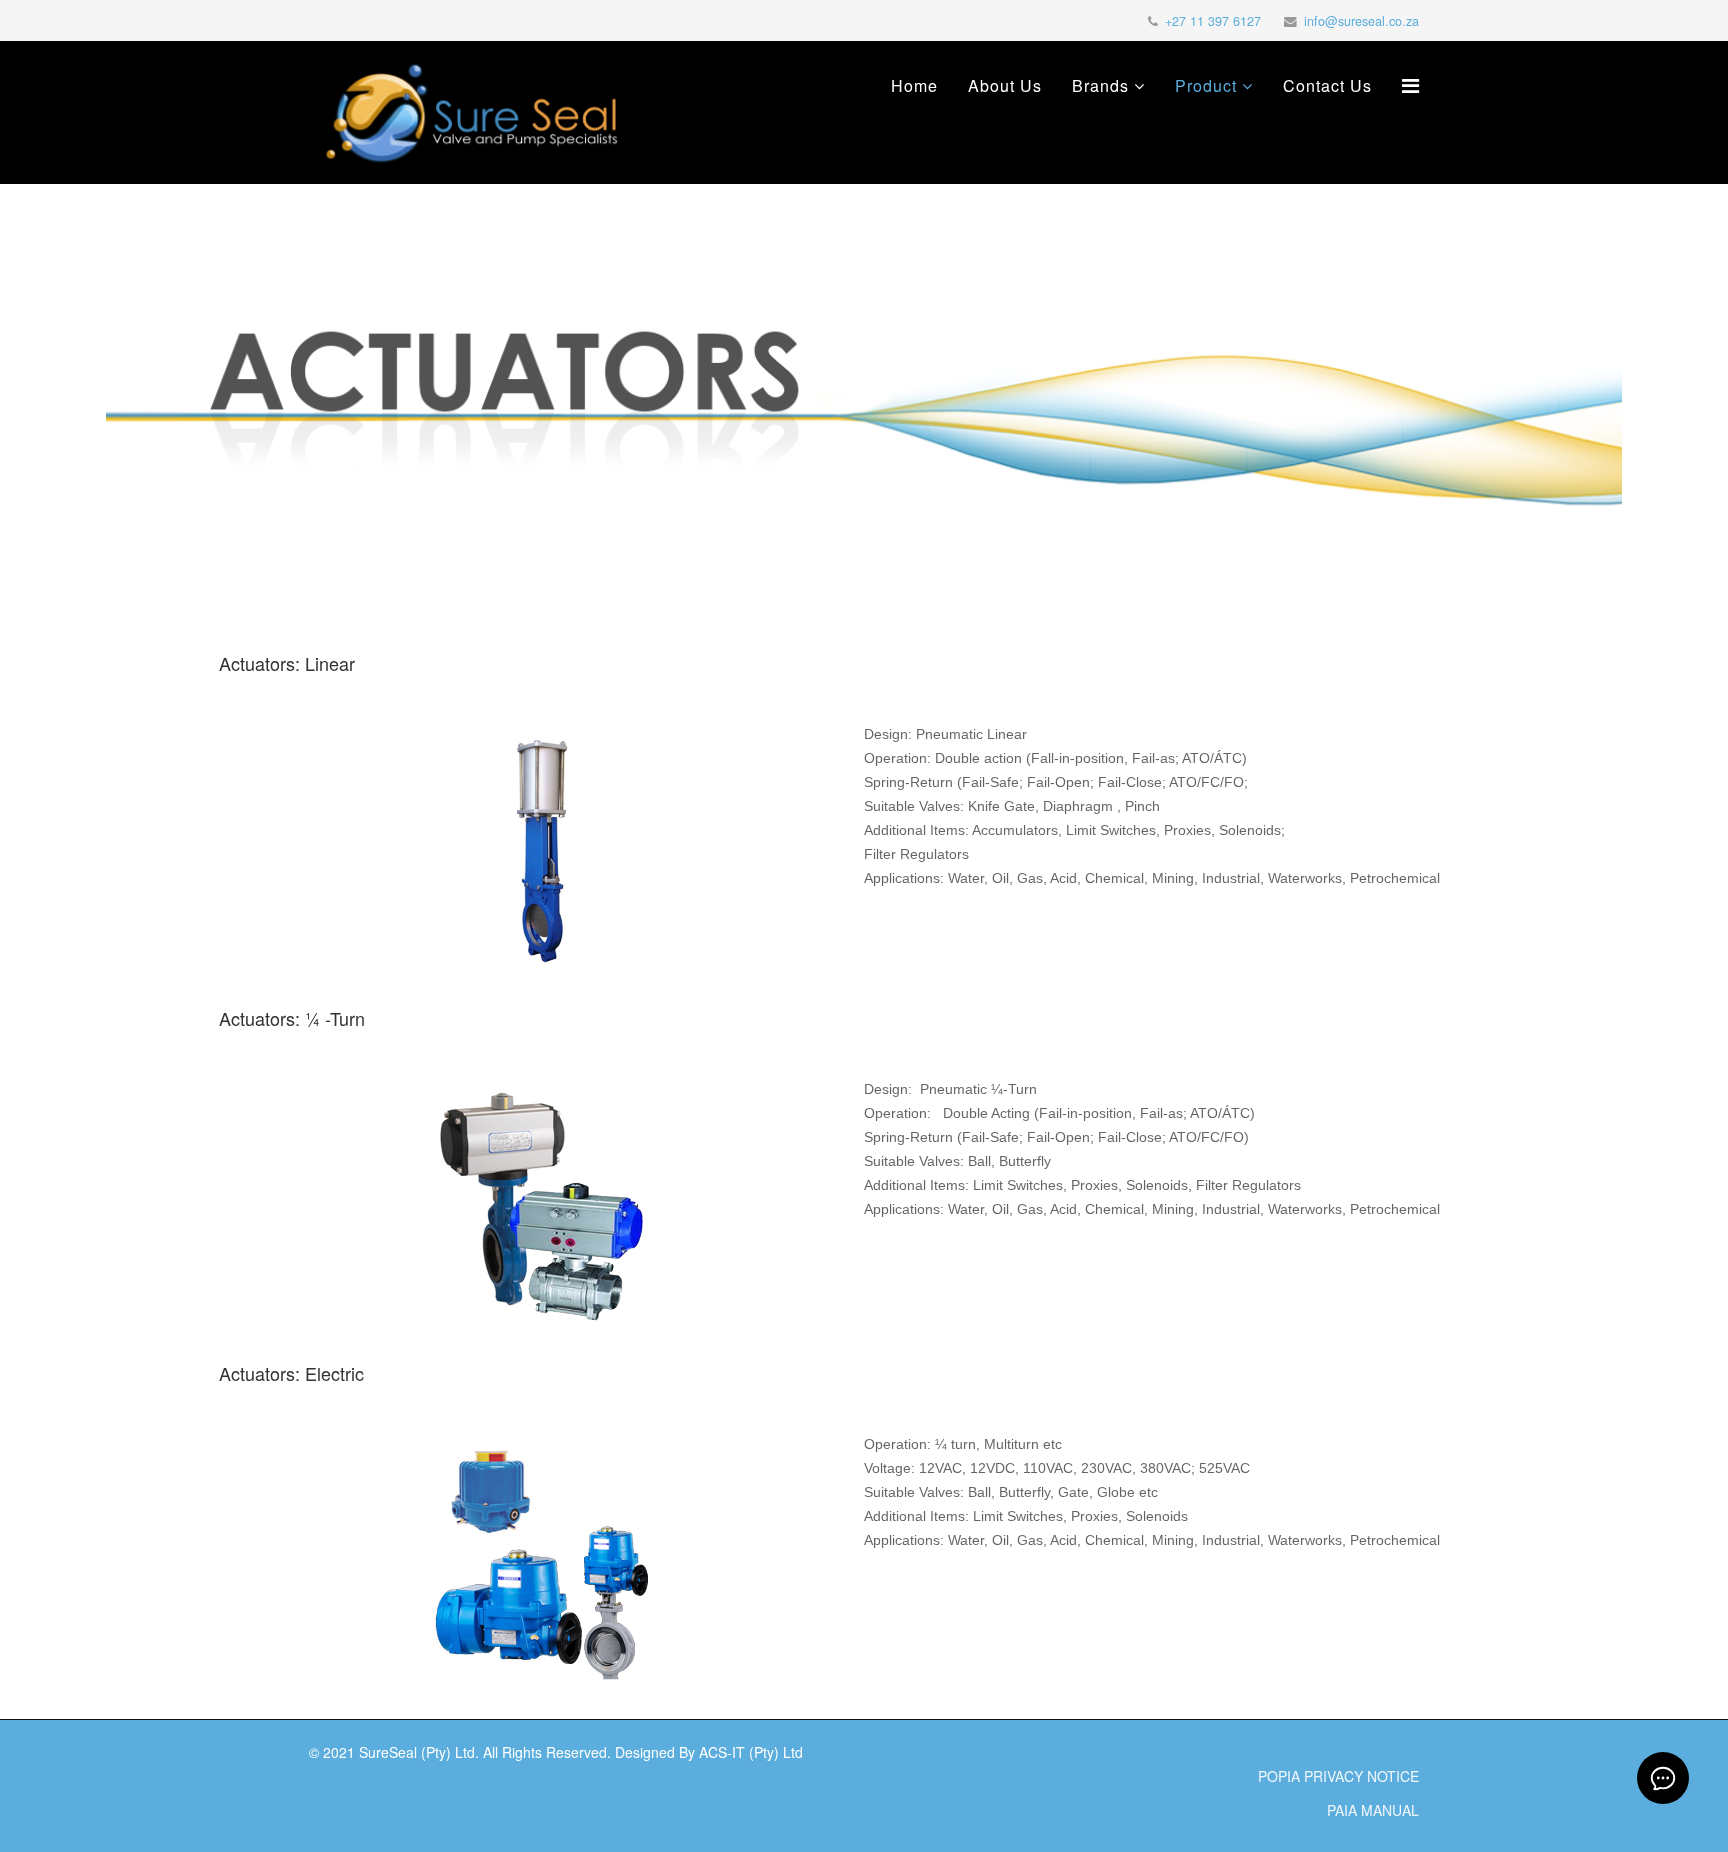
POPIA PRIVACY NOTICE (1338, 1776)
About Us (1005, 85)
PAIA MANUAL (1373, 1810)
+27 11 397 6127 (1213, 21)
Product (1206, 85)
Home (914, 85)
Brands (1100, 85)
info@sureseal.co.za (1361, 21)
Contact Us (1327, 85)
